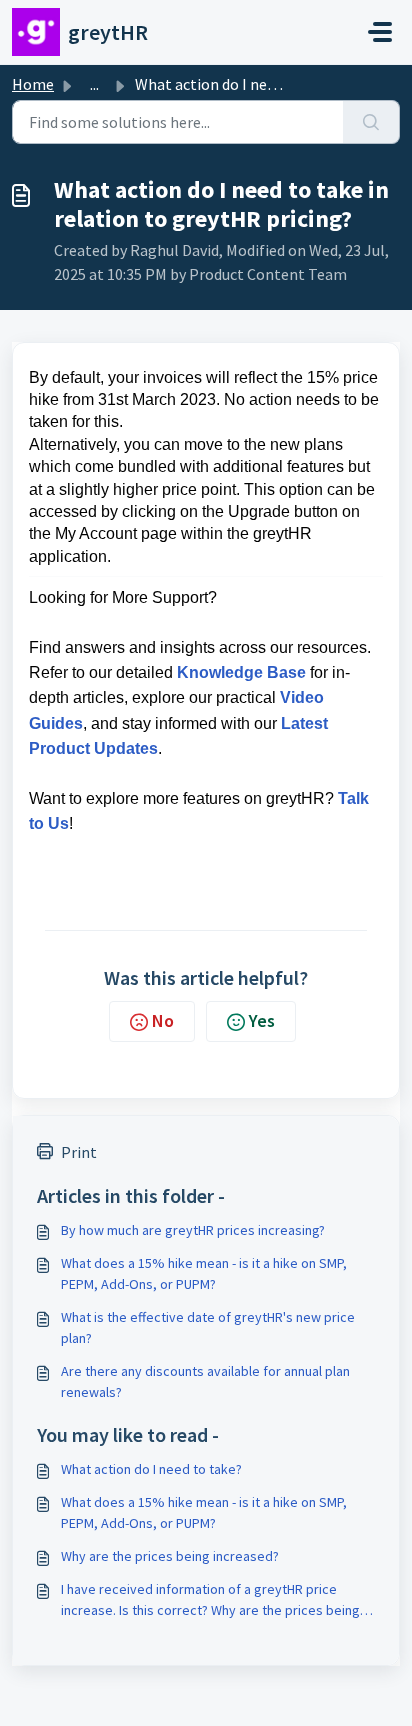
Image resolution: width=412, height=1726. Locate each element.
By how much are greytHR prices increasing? (193, 1230)
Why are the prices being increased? (170, 1556)
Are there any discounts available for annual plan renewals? (205, 1381)
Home (33, 84)
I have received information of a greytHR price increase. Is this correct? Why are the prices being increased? (210, 1600)
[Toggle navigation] (380, 32)
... (94, 84)
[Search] (371, 122)
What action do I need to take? (151, 1469)
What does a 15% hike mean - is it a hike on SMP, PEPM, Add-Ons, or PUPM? (204, 1273)
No (163, 1020)
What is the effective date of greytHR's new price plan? (208, 1327)
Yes (262, 1020)
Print (79, 1152)
